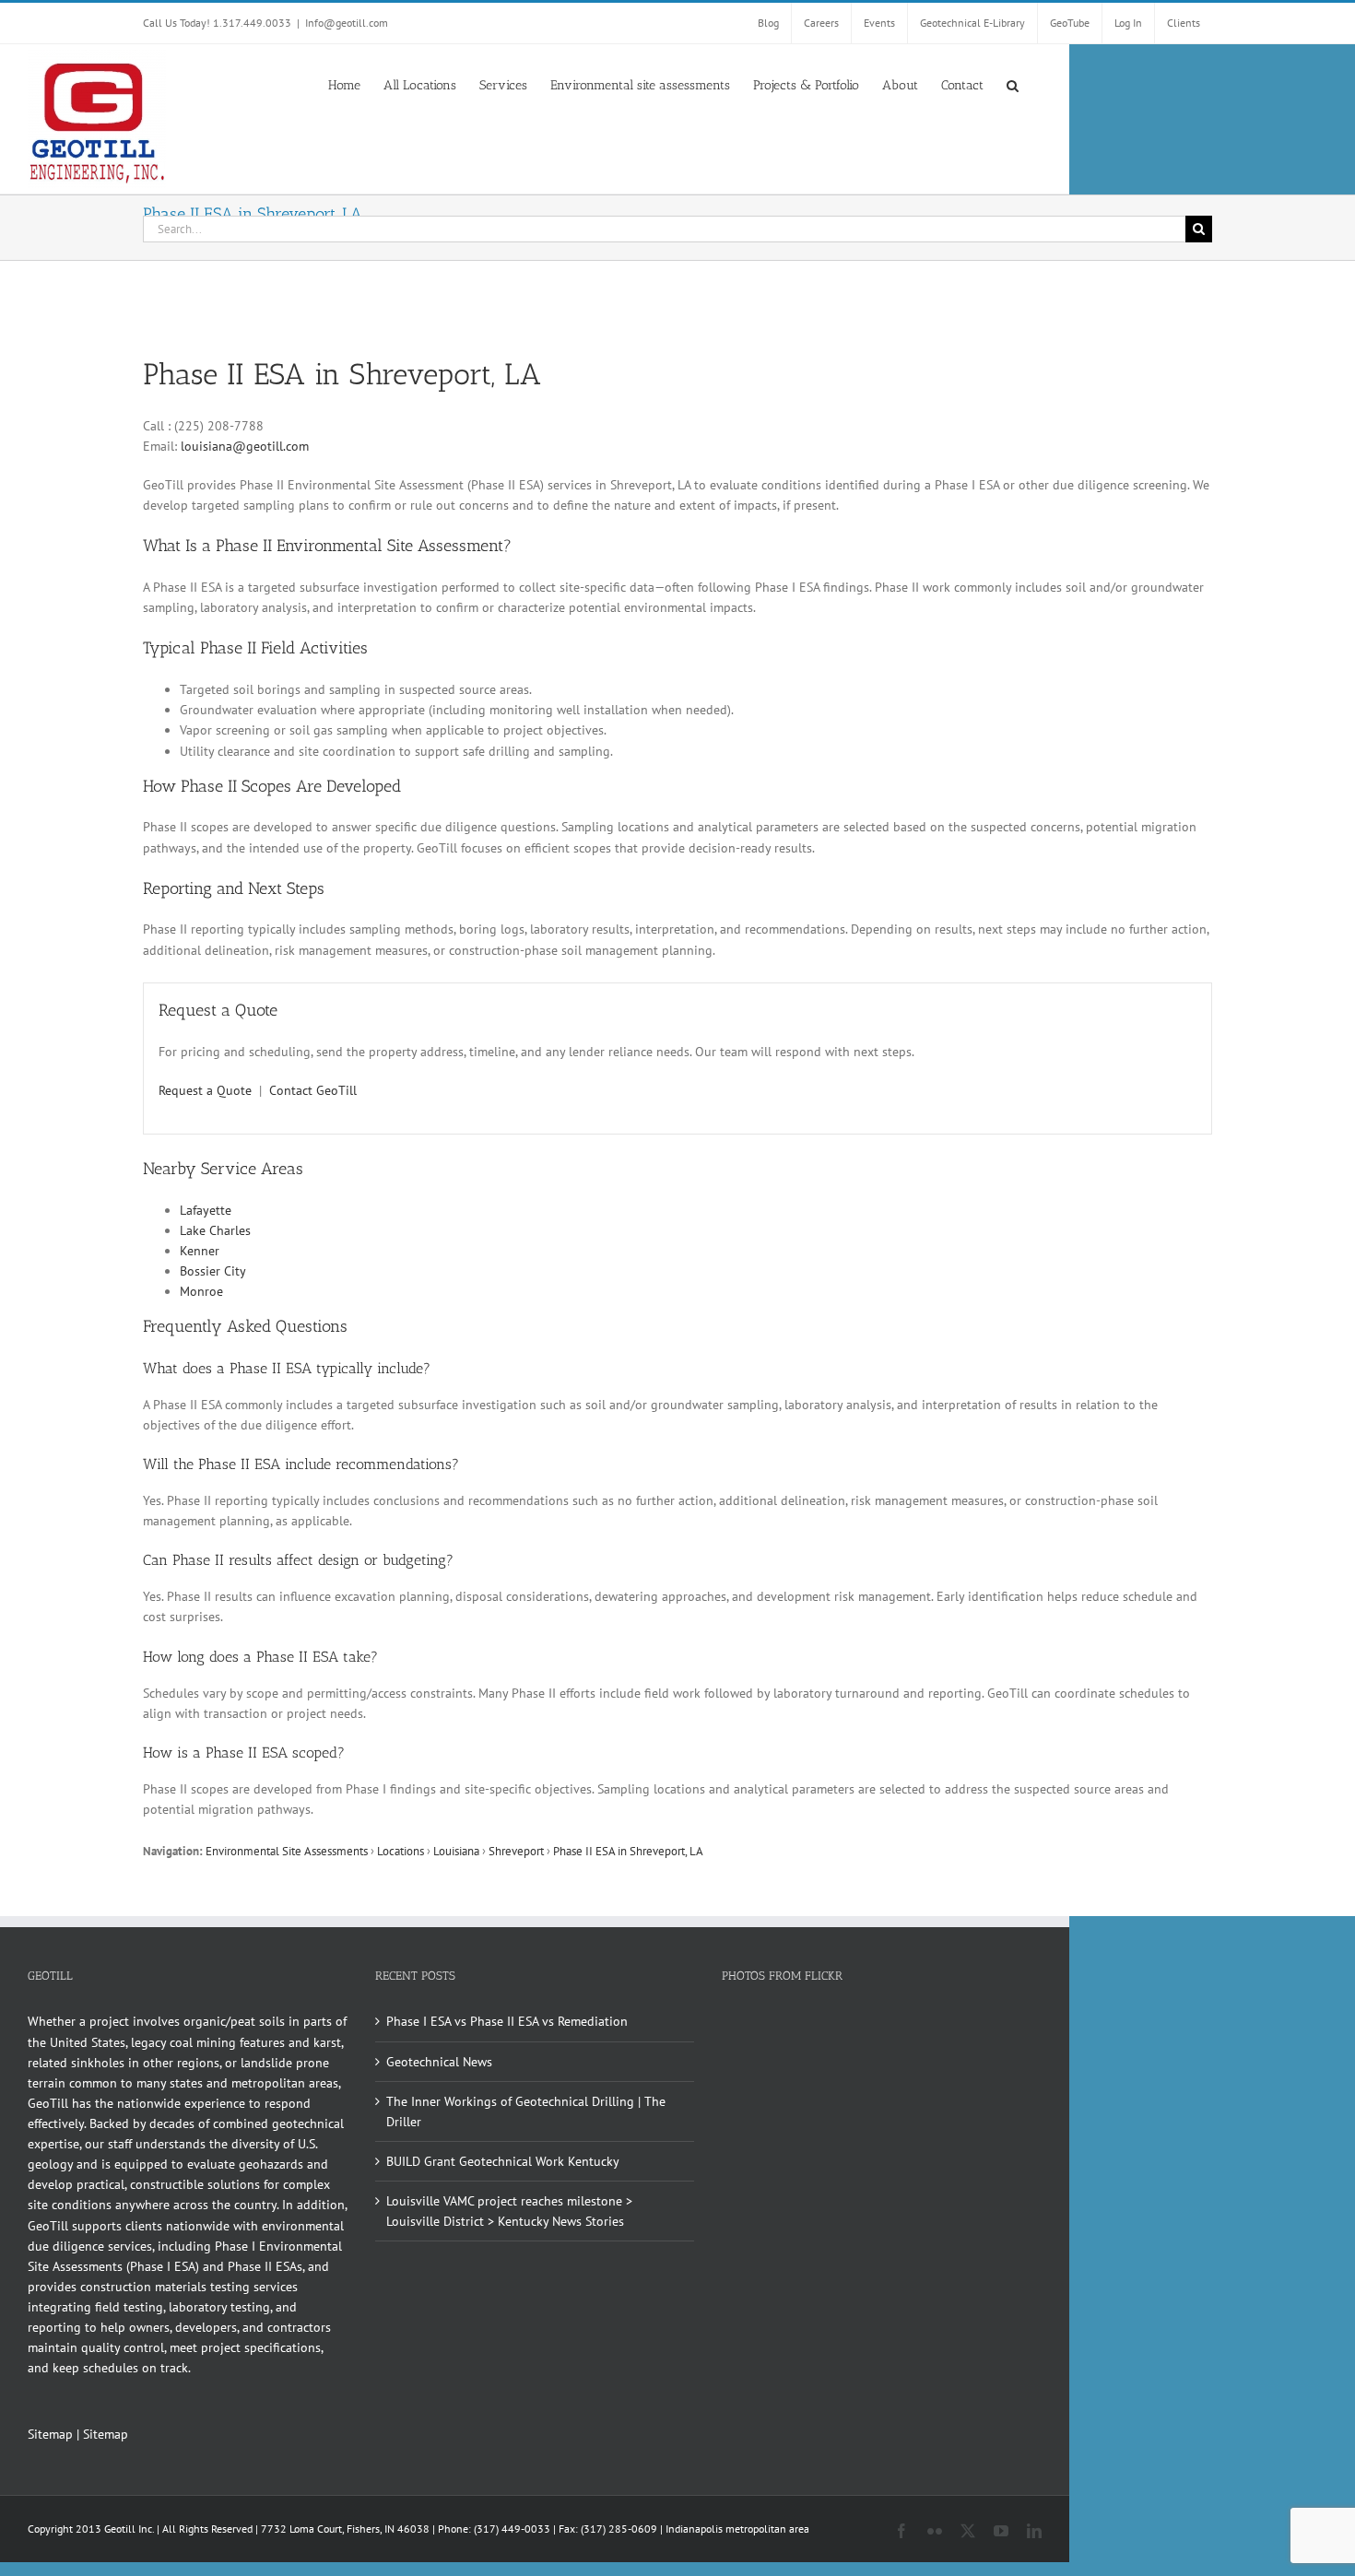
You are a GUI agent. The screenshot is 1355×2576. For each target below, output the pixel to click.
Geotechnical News (439, 2062)
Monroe (201, 1291)
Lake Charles (215, 1230)
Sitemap (50, 2434)
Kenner (200, 1251)
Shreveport (516, 1851)
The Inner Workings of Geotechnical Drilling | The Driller (526, 2111)
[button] (1013, 84)
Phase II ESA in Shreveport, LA (628, 1851)
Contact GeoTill (313, 1090)
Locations (401, 1851)
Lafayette (206, 1210)
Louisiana (456, 1851)
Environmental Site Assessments (287, 1851)
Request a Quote (205, 1090)
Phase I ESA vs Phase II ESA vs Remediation (507, 2021)
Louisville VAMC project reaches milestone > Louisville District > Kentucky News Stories (509, 2211)
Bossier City (213, 1271)
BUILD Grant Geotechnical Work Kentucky (503, 2161)
